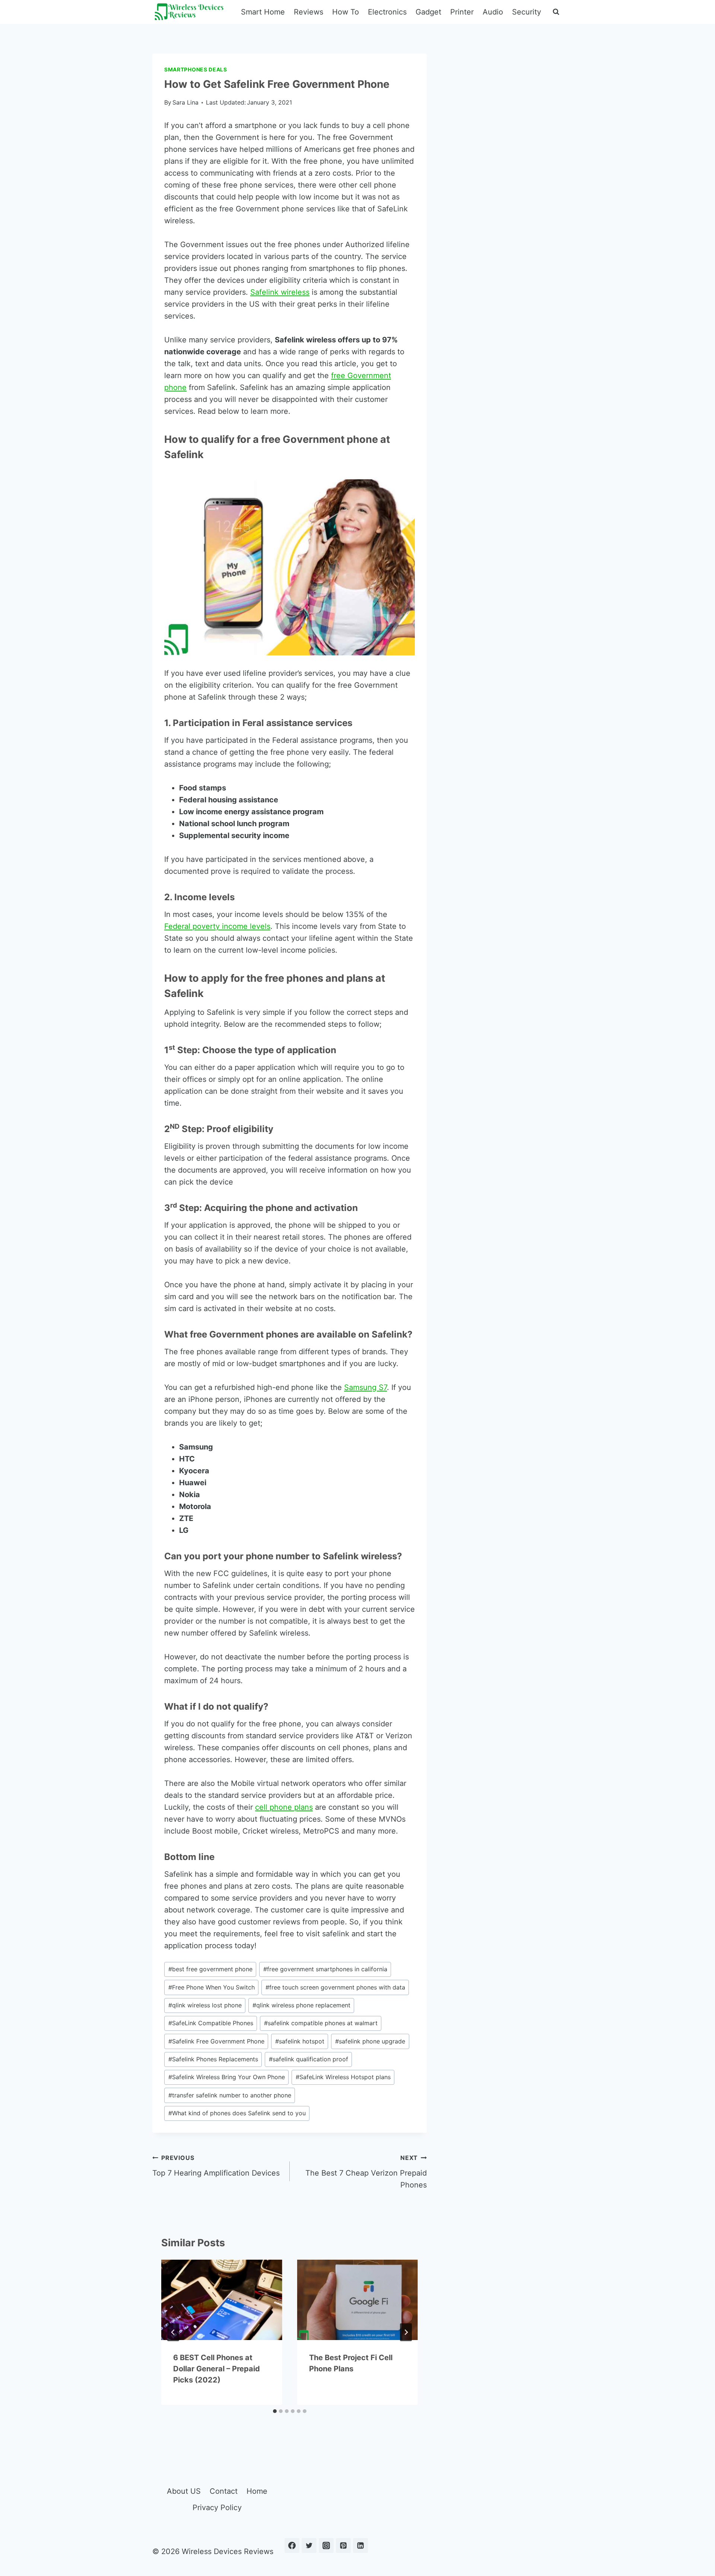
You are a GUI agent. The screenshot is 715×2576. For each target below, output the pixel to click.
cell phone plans (284, 1807)
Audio (493, 12)
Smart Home (263, 12)
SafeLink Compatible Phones (211, 2023)
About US (184, 2491)
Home (257, 2491)
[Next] (406, 2332)
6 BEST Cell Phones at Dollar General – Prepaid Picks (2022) (217, 2369)
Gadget (428, 12)
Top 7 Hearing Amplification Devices (216, 2166)
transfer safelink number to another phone (230, 2095)
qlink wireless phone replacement (301, 2005)
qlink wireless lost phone (205, 2005)
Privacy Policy (217, 2508)
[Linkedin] (360, 2545)
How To (346, 12)
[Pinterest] (343, 2545)
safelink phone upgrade (370, 2041)
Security (527, 12)
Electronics (387, 12)
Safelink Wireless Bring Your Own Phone (227, 2077)
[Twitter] (309, 2545)
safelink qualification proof (309, 2059)
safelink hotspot (300, 2041)
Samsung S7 (366, 1387)
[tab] (275, 2411)
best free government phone (210, 1969)
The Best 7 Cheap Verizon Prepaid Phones (366, 2172)
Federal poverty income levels (217, 926)
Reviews (309, 12)
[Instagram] (326, 2545)
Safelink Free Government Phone (216, 2041)
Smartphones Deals (196, 69)
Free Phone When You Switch (212, 1987)
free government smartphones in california (325, 1969)
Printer (462, 12)
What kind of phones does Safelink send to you (237, 2113)
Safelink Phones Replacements (213, 2059)
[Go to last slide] (173, 2332)
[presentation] (222, 2300)
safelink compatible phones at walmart (321, 2023)
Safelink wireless (280, 292)
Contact (224, 2491)
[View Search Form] (556, 12)
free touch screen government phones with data (335, 1987)
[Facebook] (292, 2545)
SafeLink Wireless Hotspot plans (343, 2077)
